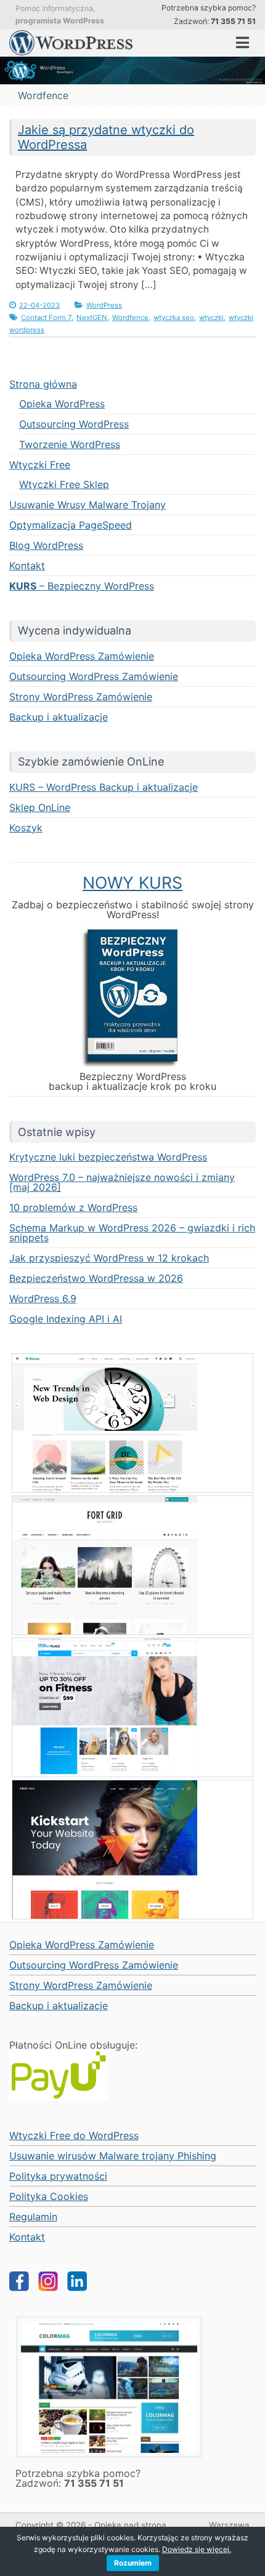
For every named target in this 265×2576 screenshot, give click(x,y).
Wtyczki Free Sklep (64, 484)
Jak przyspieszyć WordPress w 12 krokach (109, 1258)
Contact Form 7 (46, 318)
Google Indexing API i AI (66, 1319)
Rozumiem (133, 2563)
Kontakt (27, 566)
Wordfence (130, 318)
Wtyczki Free (40, 465)
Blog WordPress (46, 545)
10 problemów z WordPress (73, 1207)
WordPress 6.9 (43, 1298)
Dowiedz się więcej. (197, 2549)
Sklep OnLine (40, 807)
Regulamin (33, 2217)
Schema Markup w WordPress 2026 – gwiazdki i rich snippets (132, 1233)
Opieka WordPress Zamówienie (82, 656)
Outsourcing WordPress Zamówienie (94, 676)
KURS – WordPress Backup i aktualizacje (104, 787)
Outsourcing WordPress (74, 424)
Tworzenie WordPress (70, 444)
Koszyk (26, 828)
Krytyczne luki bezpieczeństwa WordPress (108, 1157)
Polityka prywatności (58, 2176)
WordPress (104, 305)
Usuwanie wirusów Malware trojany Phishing (113, 2156)
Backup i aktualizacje (59, 717)
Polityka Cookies (49, 2196)
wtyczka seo (174, 318)
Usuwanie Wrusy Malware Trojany (88, 505)
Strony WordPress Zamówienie (81, 697)
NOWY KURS (132, 882)
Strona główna (43, 384)
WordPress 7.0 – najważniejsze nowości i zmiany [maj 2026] (122, 1182)
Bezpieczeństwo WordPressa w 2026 (96, 1278)
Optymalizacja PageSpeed (71, 525)
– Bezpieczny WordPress (82, 586)
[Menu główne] (243, 43)
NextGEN (92, 318)
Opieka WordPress (62, 404)
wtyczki (211, 318)
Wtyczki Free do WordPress (74, 2135)
